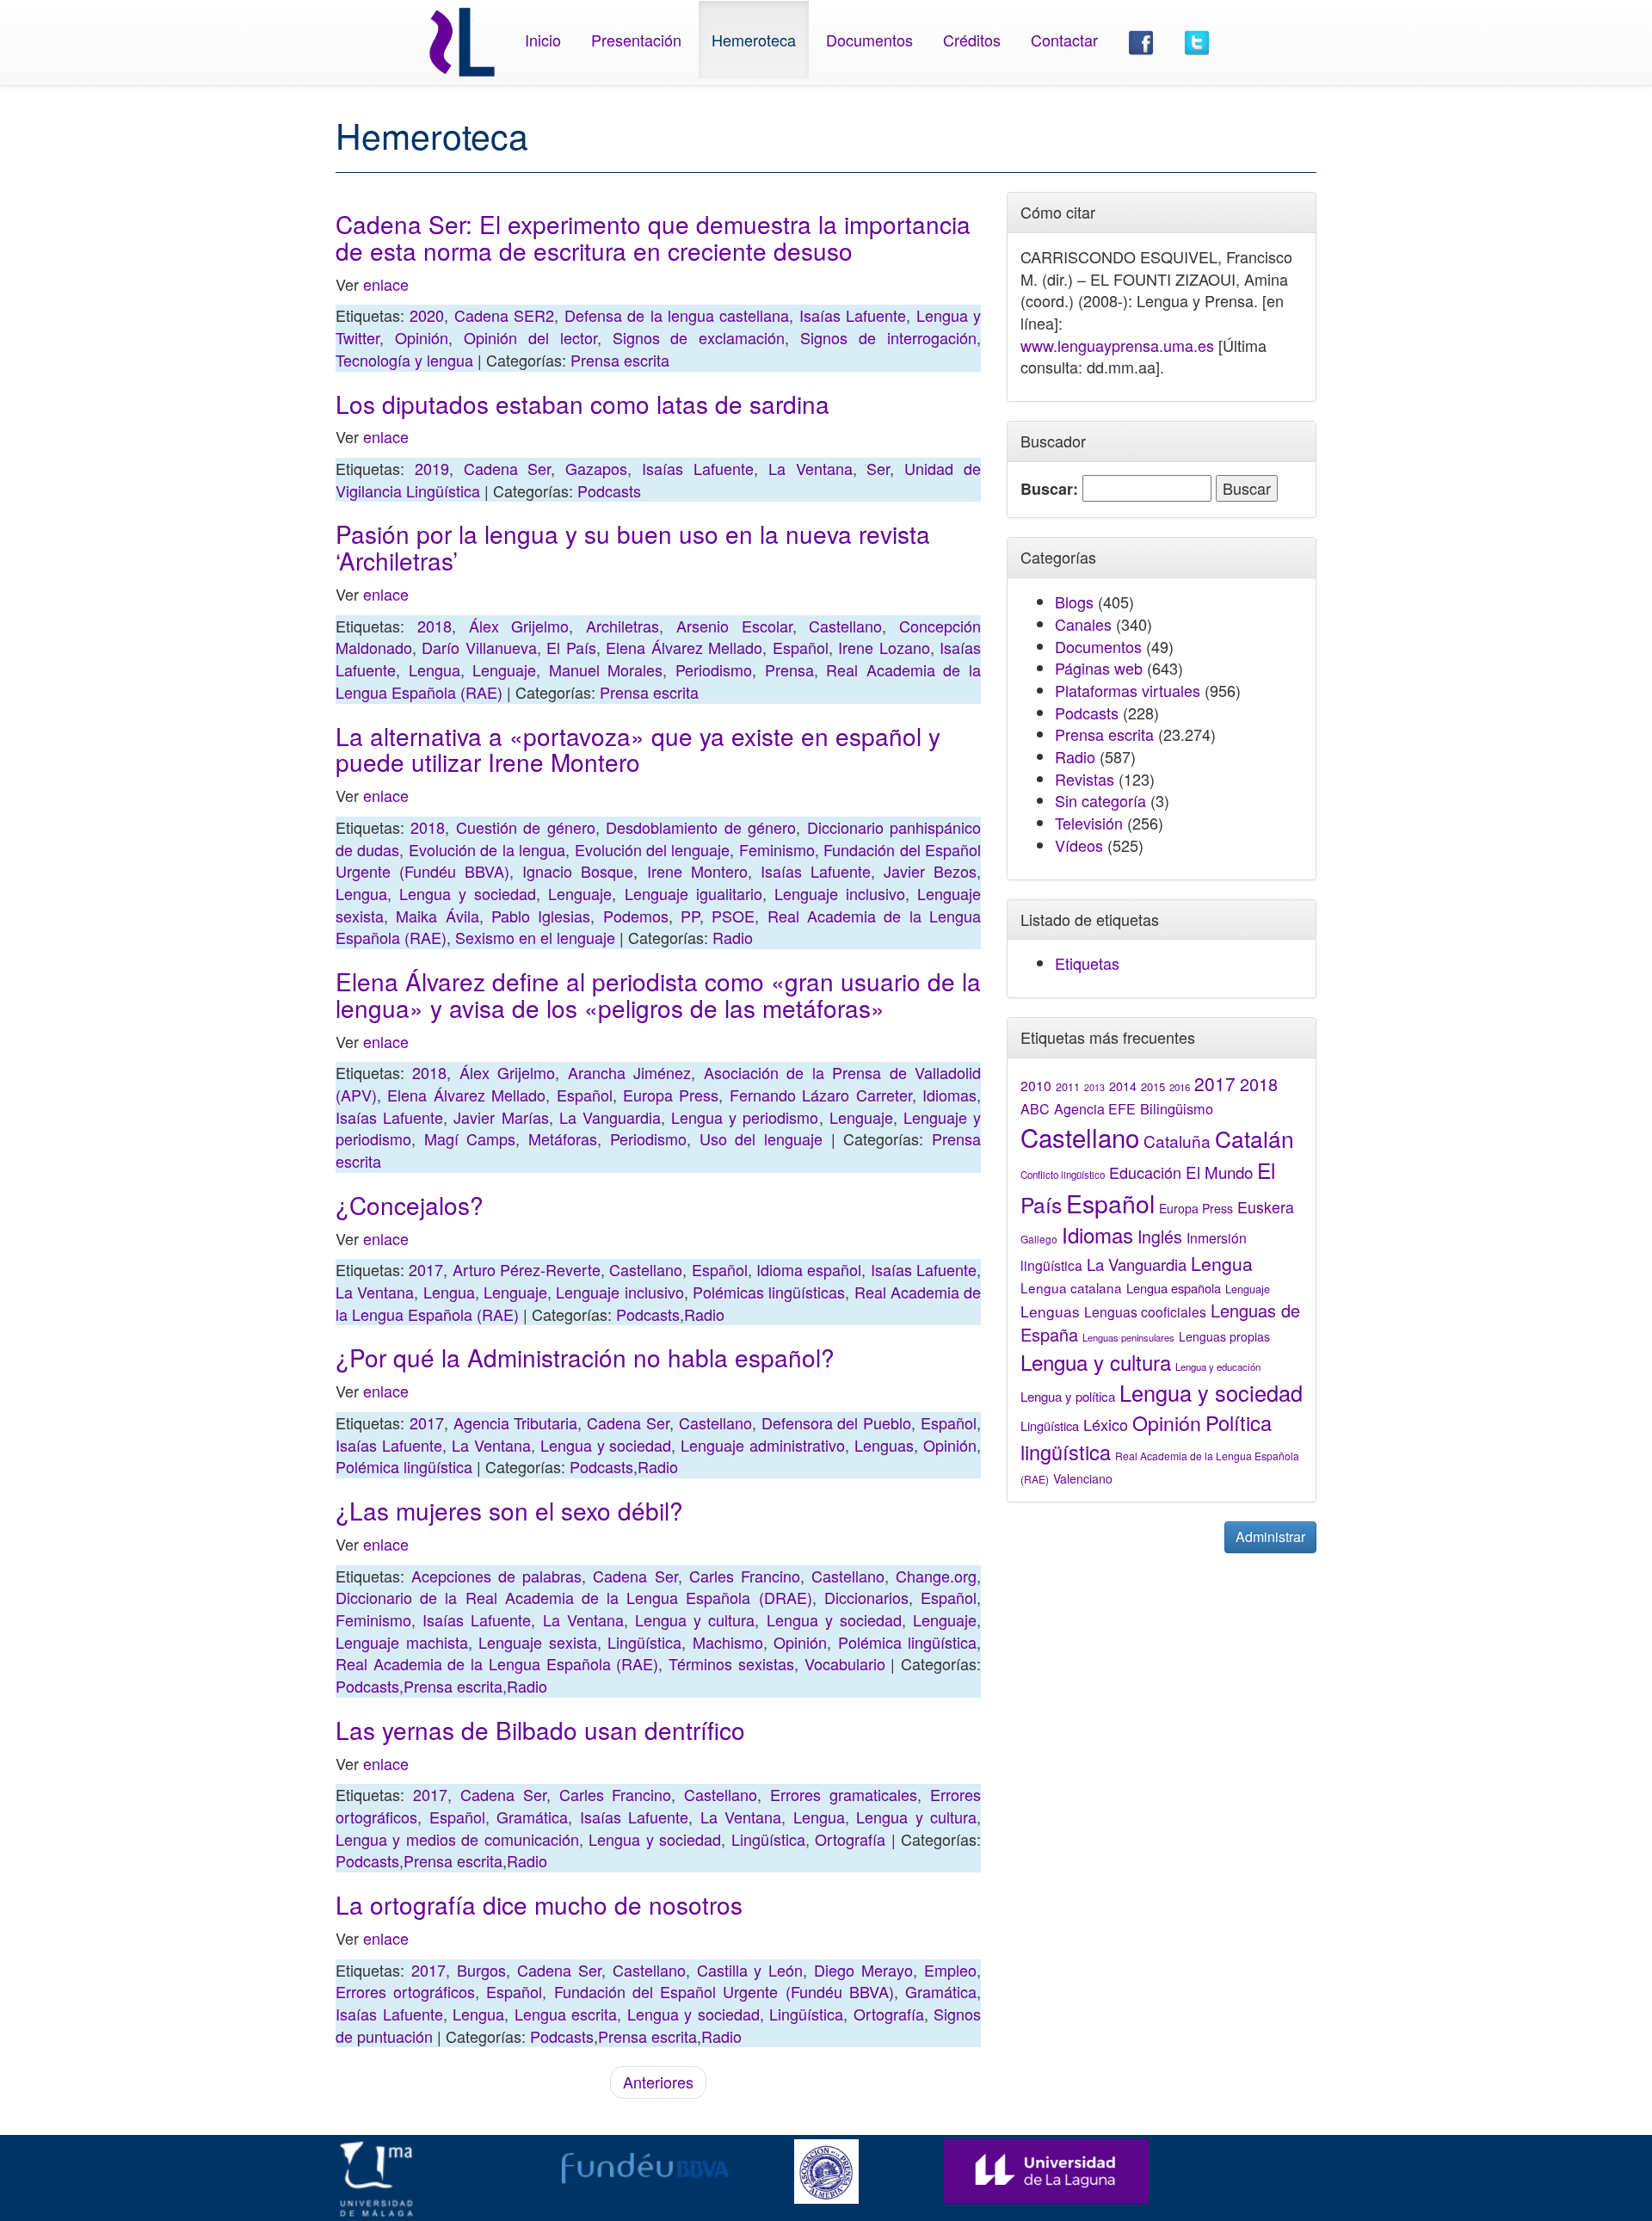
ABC (1035, 1109)
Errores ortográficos (405, 1991)
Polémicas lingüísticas (769, 1292)
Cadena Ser (508, 468)
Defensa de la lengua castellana (677, 315)
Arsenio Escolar (734, 626)
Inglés (1160, 1237)
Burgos (481, 1970)
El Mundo (1219, 1172)
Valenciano (1083, 1478)
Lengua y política (1068, 1396)
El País (571, 647)
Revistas (1085, 779)
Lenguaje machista (402, 1642)
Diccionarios (866, 1597)
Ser (878, 468)
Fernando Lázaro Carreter (821, 1095)
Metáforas (563, 1138)
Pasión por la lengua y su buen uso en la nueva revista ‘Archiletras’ (633, 547)
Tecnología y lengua (404, 360)
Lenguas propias (1224, 1336)
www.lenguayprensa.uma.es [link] (1117, 345)
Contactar (1064, 40)
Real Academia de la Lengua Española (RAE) (497, 1663)
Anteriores (658, 2082)
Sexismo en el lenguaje (535, 937)
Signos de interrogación (888, 337)
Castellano (845, 626)
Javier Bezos (930, 871)
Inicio (543, 40)
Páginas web (1099, 668)
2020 (427, 315)
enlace (386, 284)
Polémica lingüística (404, 1466)
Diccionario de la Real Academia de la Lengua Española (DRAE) (574, 1597)
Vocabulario (845, 1663)
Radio (733, 937)
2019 (432, 468)
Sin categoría (1100, 800)
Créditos (972, 40)
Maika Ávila (437, 916)
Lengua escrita (566, 2014)
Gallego (1039, 1239)
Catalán (1254, 1138)
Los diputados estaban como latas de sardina (583, 404)
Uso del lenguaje (761, 1138)
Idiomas (949, 1095)
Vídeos (1079, 845)
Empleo (950, 1970)
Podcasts (609, 490)
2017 (426, 1269)
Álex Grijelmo (519, 626)
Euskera (1266, 1207)
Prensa (789, 669)
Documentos (869, 40)
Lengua (435, 669)
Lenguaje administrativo (763, 1445)
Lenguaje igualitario (693, 893)
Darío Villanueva (479, 647)
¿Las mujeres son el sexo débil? (509, 1510)
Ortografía (850, 1839)
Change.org (936, 1576)
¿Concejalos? (410, 1205)
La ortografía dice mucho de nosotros (539, 1904)
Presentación (636, 40)
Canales (1083, 624)
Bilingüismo (1177, 1108)
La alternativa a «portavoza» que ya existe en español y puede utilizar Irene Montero (638, 749)
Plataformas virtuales (1128, 690)
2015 (1153, 1086)
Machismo (728, 1642)
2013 (1094, 1087)
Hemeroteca (754, 40)
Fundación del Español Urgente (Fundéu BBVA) (724, 1991)
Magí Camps (470, 1138)
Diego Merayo (863, 1970)
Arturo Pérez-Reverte (527, 1269)
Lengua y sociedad (468, 893)
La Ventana (811, 468)
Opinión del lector (530, 337)
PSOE (733, 916)
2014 (1123, 1086)
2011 (1068, 1087)
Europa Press (671, 1095)
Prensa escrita (620, 360)
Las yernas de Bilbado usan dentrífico (540, 1730)
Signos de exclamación (699, 337)
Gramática (532, 1817)
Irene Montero (697, 871)
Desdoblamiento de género (701, 827)
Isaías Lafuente (853, 315)
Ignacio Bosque (578, 871)
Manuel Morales (606, 669)
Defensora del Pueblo (837, 1422)
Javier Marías (501, 1117)
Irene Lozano (884, 647)
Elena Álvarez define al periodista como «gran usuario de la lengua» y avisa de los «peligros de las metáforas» (658, 994)
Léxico (1106, 1424)
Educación (1145, 1172)
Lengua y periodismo (745, 1117)
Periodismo (714, 669)
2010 (1036, 1085)
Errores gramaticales (844, 1794)
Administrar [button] (1270, 1536)
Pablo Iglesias (541, 916)
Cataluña (1177, 1141)
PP (690, 916)
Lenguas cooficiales (1145, 1311)
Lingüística (644, 1642)
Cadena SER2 (504, 315)
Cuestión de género (526, 827)
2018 (435, 626)
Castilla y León (750, 1970)
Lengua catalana (1071, 1287)
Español (801, 647)
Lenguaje (504, 669)
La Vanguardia (610, 1117)
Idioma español (809, 1269)
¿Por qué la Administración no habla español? (585, 1357)
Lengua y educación (1218, 1367)
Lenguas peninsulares (1128, 1337)
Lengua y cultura (695, 1619)
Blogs (1074, 602)
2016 (1180, 1087)
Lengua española (1174, 1288)
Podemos (636, 916)
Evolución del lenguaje (653, 849)
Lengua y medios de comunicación (457, 1839)
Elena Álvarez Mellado (684, 647)
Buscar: (1049, 489)
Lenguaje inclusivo (840, 893)
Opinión (422, 337)
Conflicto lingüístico (1063, 1175)
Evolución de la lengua (487, 849)
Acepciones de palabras (496, 1576)
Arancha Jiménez (629, 1072)
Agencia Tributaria (516, 1422)
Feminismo (777, 849)
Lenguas (884, 1445)
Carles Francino (745, 1576)
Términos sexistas (731, 1663)
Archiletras (623, 626)
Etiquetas (1087, 963)
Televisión (1089, 823)
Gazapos (596, 468)
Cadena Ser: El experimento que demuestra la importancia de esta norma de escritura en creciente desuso (653, 237)
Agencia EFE (1095, 1109)
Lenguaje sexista (538, 1642)
